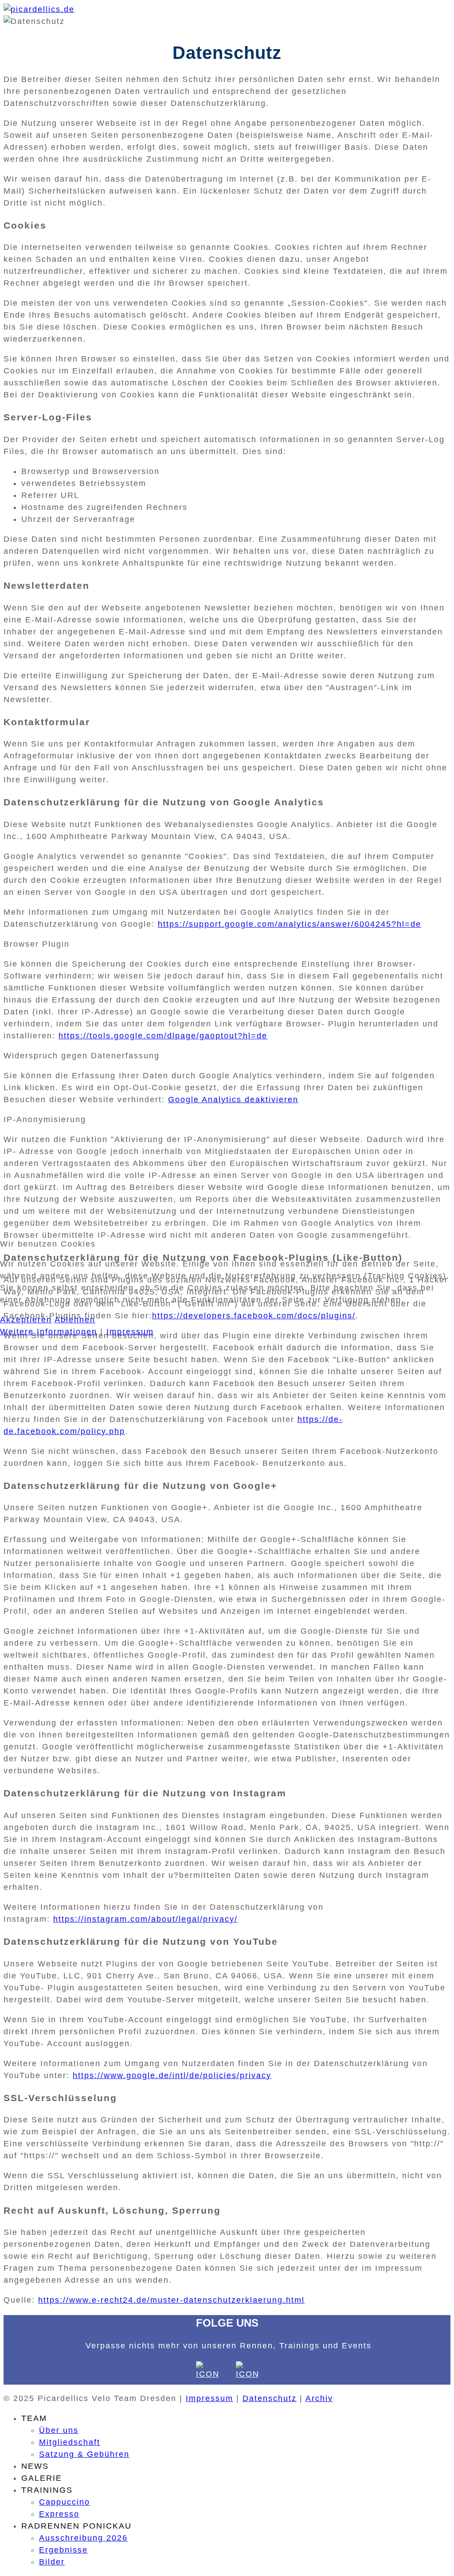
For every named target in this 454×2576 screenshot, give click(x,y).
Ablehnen (75, 1320)
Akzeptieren (26, 1320)
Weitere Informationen (49, 1332)
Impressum (130, 1332)
